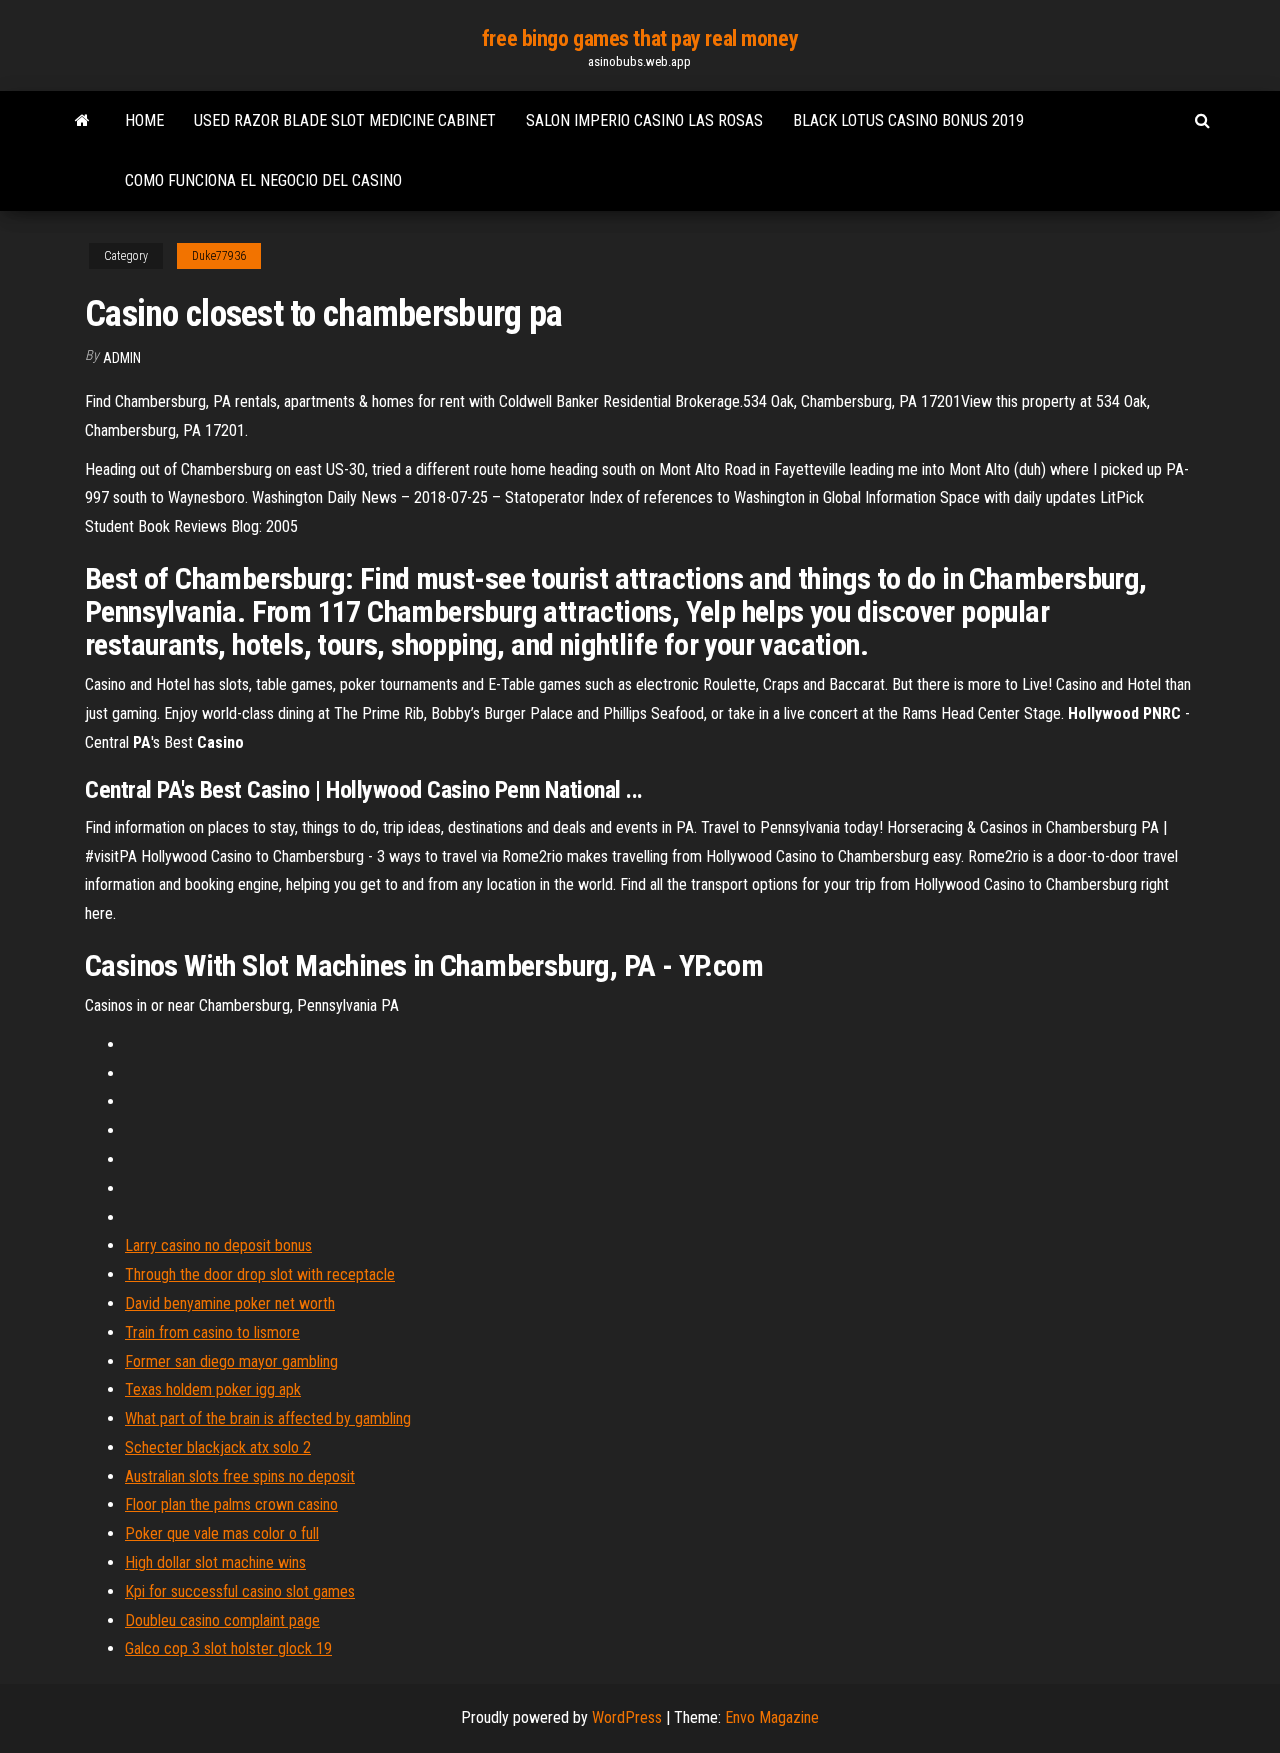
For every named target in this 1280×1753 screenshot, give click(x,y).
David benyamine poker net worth (230, 1303)
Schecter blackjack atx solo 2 (218, 1447)
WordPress (627, 1717)
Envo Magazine (772, 1717)
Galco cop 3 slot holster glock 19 (228, 1648)
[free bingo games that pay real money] (82, 121)
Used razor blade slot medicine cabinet (345, 120)
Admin (122, 358)
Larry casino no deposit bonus (218, 1245)
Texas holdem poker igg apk (213, 1389)
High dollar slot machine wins (215, 1562)
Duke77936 (219, 256)
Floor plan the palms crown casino (231, 1504)
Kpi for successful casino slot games (240, 1591)
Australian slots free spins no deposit (240, 1476)
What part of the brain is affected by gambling (268, 1418)
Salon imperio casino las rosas (644, 120)
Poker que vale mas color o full (222, 1533)
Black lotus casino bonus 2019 (908, 120)
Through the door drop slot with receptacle (260, 1274)
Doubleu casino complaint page (222, 1620)
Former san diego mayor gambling (231, 1361)
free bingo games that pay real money (640, 38)
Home (144, 120)
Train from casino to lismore (212, 1332)
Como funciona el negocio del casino (263, 180)
